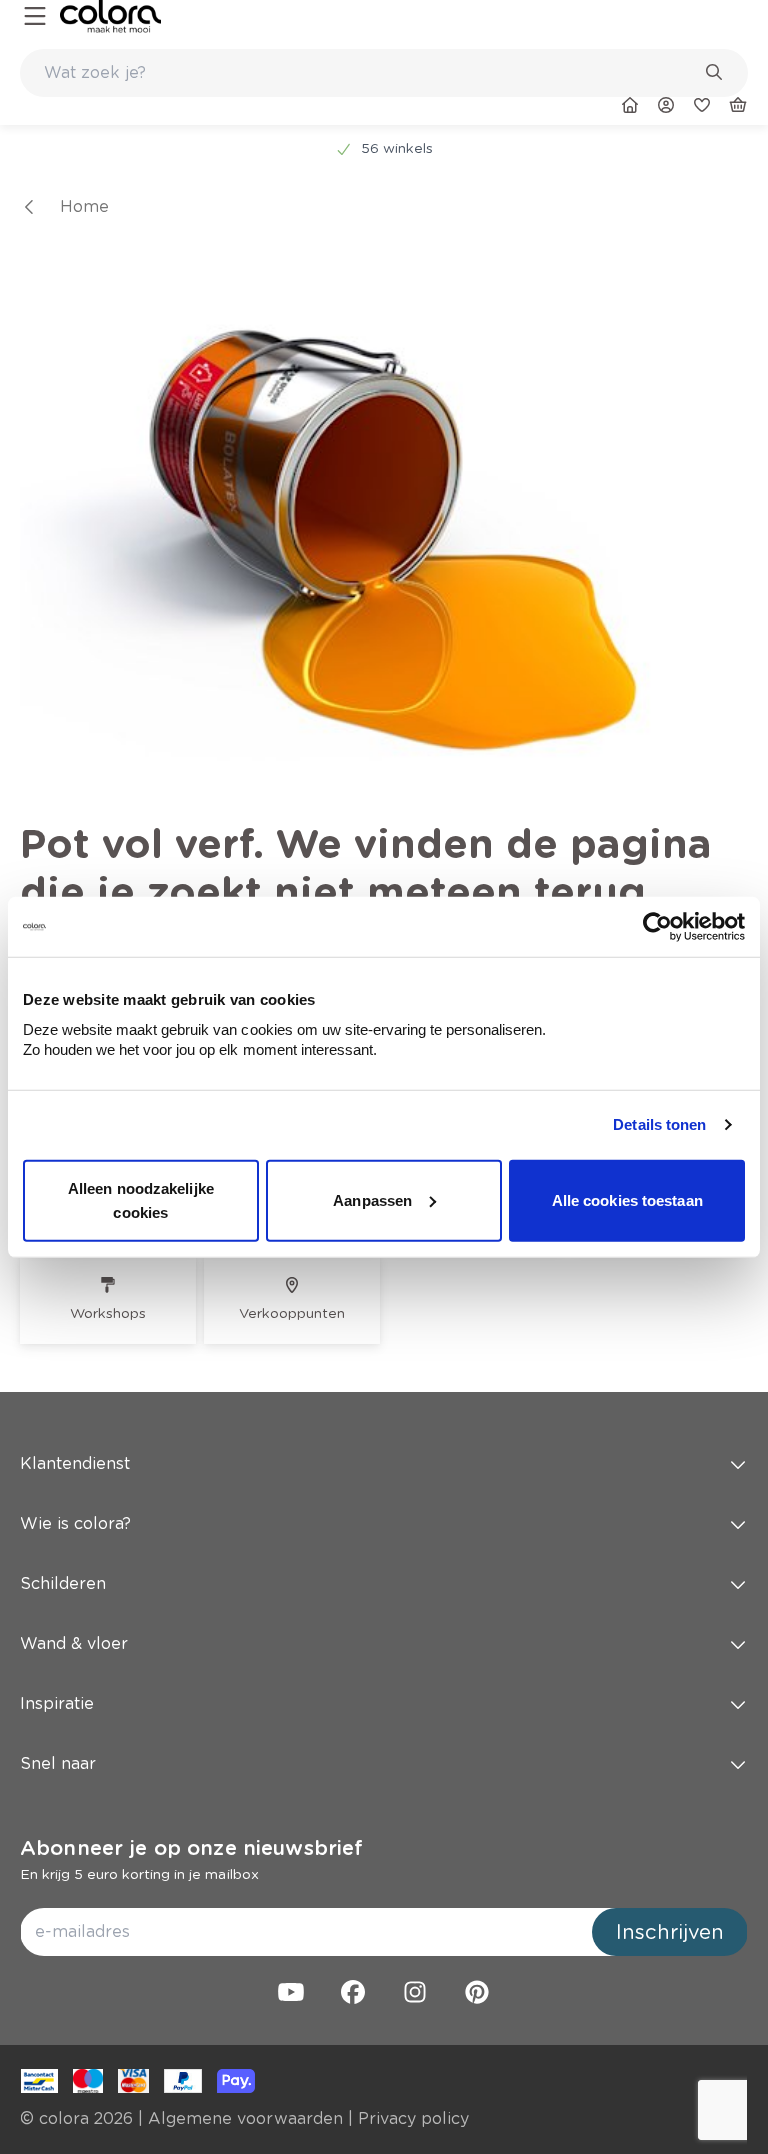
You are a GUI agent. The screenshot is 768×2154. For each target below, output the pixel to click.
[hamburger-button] (35, 16)
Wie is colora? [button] (75, 1523)
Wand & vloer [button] (74, 1643)
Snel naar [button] (58, 1763)
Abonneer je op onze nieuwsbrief (191, 1848)
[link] (110, 16)
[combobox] (384, 73)
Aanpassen (372, 1199)
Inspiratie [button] (57, 1703)
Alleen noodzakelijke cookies (141, 1199)
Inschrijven (670, 1932)
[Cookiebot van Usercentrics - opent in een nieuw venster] (657, 927)
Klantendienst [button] (75, 1463)
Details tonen (659, 1124)
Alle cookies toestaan (627, 1199)
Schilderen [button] (63, 1583)
